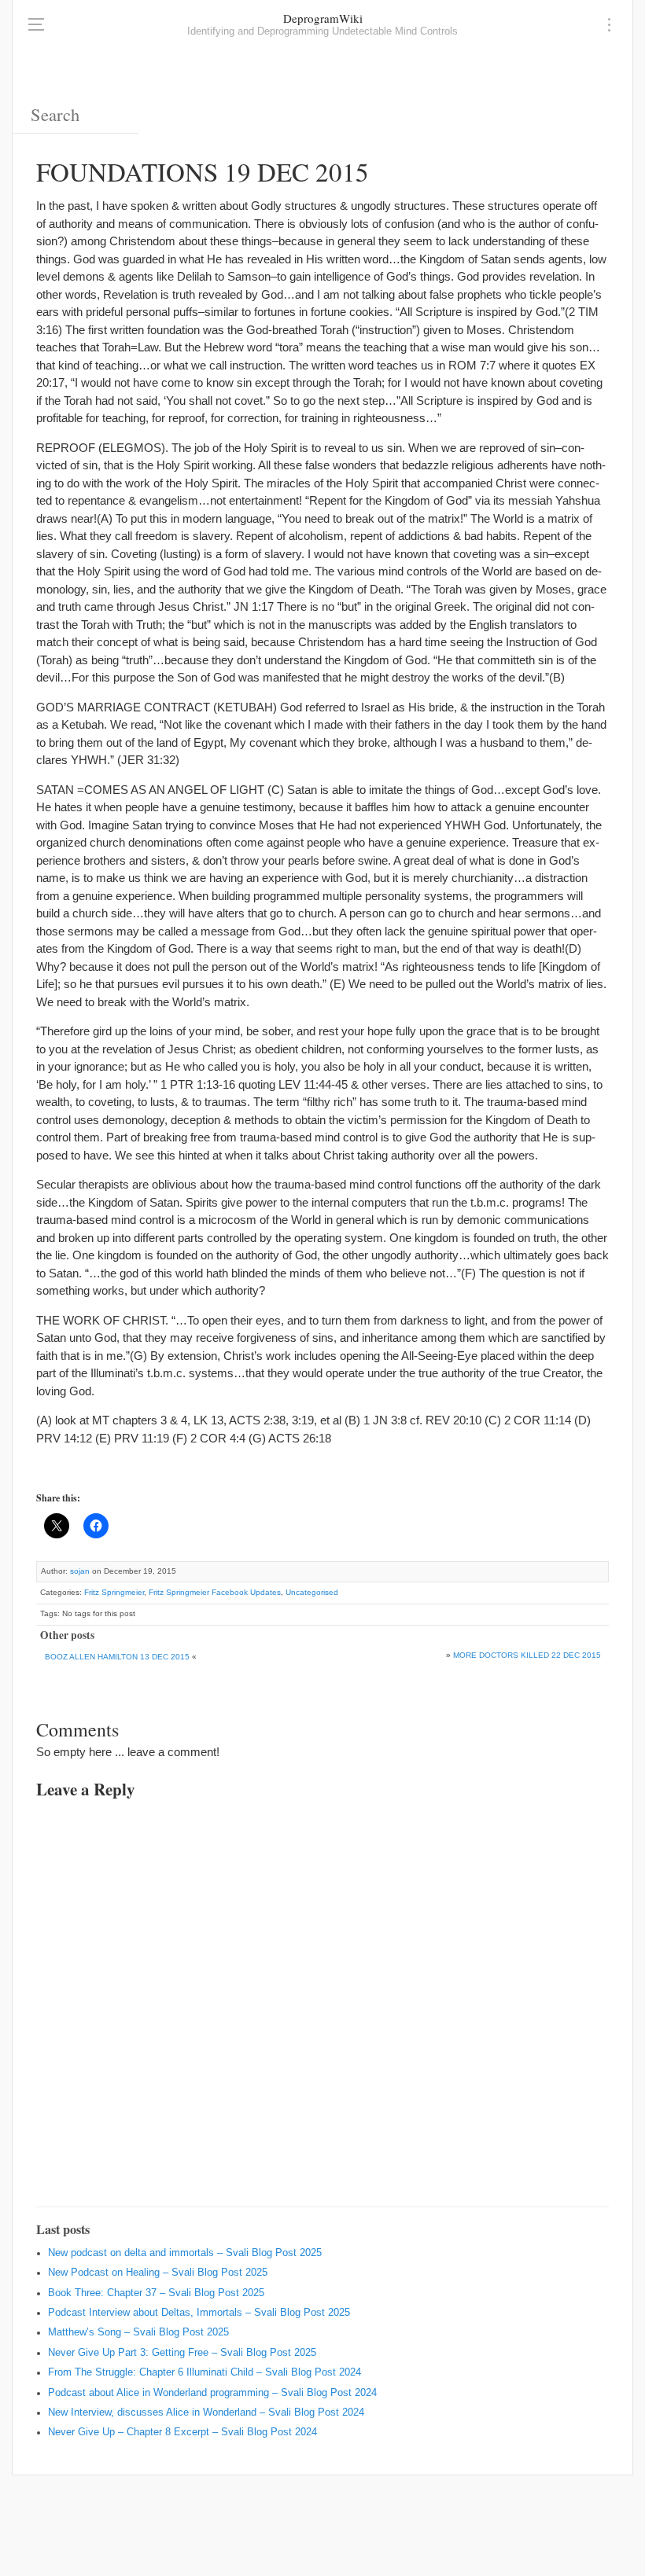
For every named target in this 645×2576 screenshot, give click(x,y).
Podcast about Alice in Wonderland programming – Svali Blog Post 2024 (212, 2393)
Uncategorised (312, 1592)
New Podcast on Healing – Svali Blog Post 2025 (158, 2273)
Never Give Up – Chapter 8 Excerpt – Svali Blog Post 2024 (182, 2432)
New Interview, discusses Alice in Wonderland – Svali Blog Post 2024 (206, 2412)
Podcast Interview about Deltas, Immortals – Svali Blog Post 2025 (199, 2313)
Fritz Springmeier (114, 1592)
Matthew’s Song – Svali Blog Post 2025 (138, 2332)
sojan (80, 1571)
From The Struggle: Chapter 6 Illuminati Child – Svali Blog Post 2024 (205, 2372)
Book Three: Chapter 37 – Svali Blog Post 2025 (156, 2293)
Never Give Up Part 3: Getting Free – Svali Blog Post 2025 (182, 2353)
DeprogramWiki (323, 18)
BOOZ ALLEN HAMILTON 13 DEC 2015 (117, 1657)
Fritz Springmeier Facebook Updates (215, 1592)
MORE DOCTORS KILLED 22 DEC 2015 (527, 1655)
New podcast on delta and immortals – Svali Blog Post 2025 (185, 2253)
